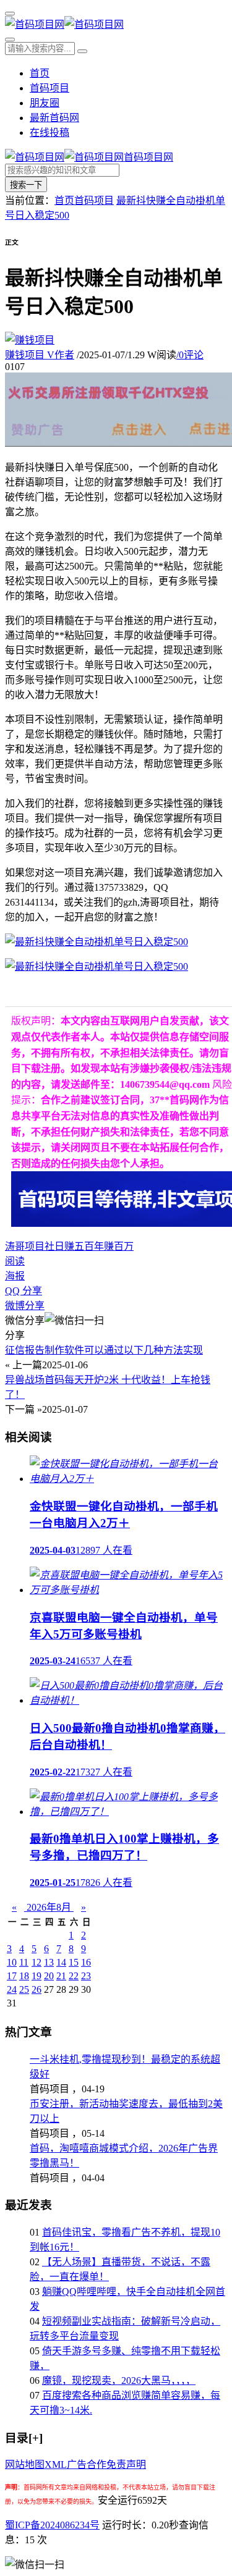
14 (61, 1962)
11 (24, 1962)
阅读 (15, 1261)
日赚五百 (74, 1246)
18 (24, 1976)
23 (86, 1976)
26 (37, 1989)
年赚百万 (114, 1246)
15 (74, 1962)
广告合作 (87, 2464)
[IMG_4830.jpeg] (97, 942)
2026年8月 (49, 1907)
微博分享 (25, 1306)
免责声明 (126, 2464)
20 (49, 1976)
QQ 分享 (24, 1291)
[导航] (10, 14)
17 (12, 1976)
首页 (40, 73)
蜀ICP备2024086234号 (52, 2525)
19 (37, 1976)
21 (61, 1976)
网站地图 (25, 2464)
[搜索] (10, 40)
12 (37, 1962)
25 (24, 1989)
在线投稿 (49, 133)
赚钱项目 (40, 355)
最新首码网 (54, 118)
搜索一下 (26, 185)
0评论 (190, 355)
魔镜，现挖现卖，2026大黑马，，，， (119, 2380)
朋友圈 (45, 103)
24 (12, 1989)
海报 (15, 1276)
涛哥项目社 (30, 1246)
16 (86, 1962)
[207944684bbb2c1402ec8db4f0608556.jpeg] (97, 966)
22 (74, 1976)
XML (56, 2464)
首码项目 (49, 88)
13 (49, 1962)
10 (12, 1962)
